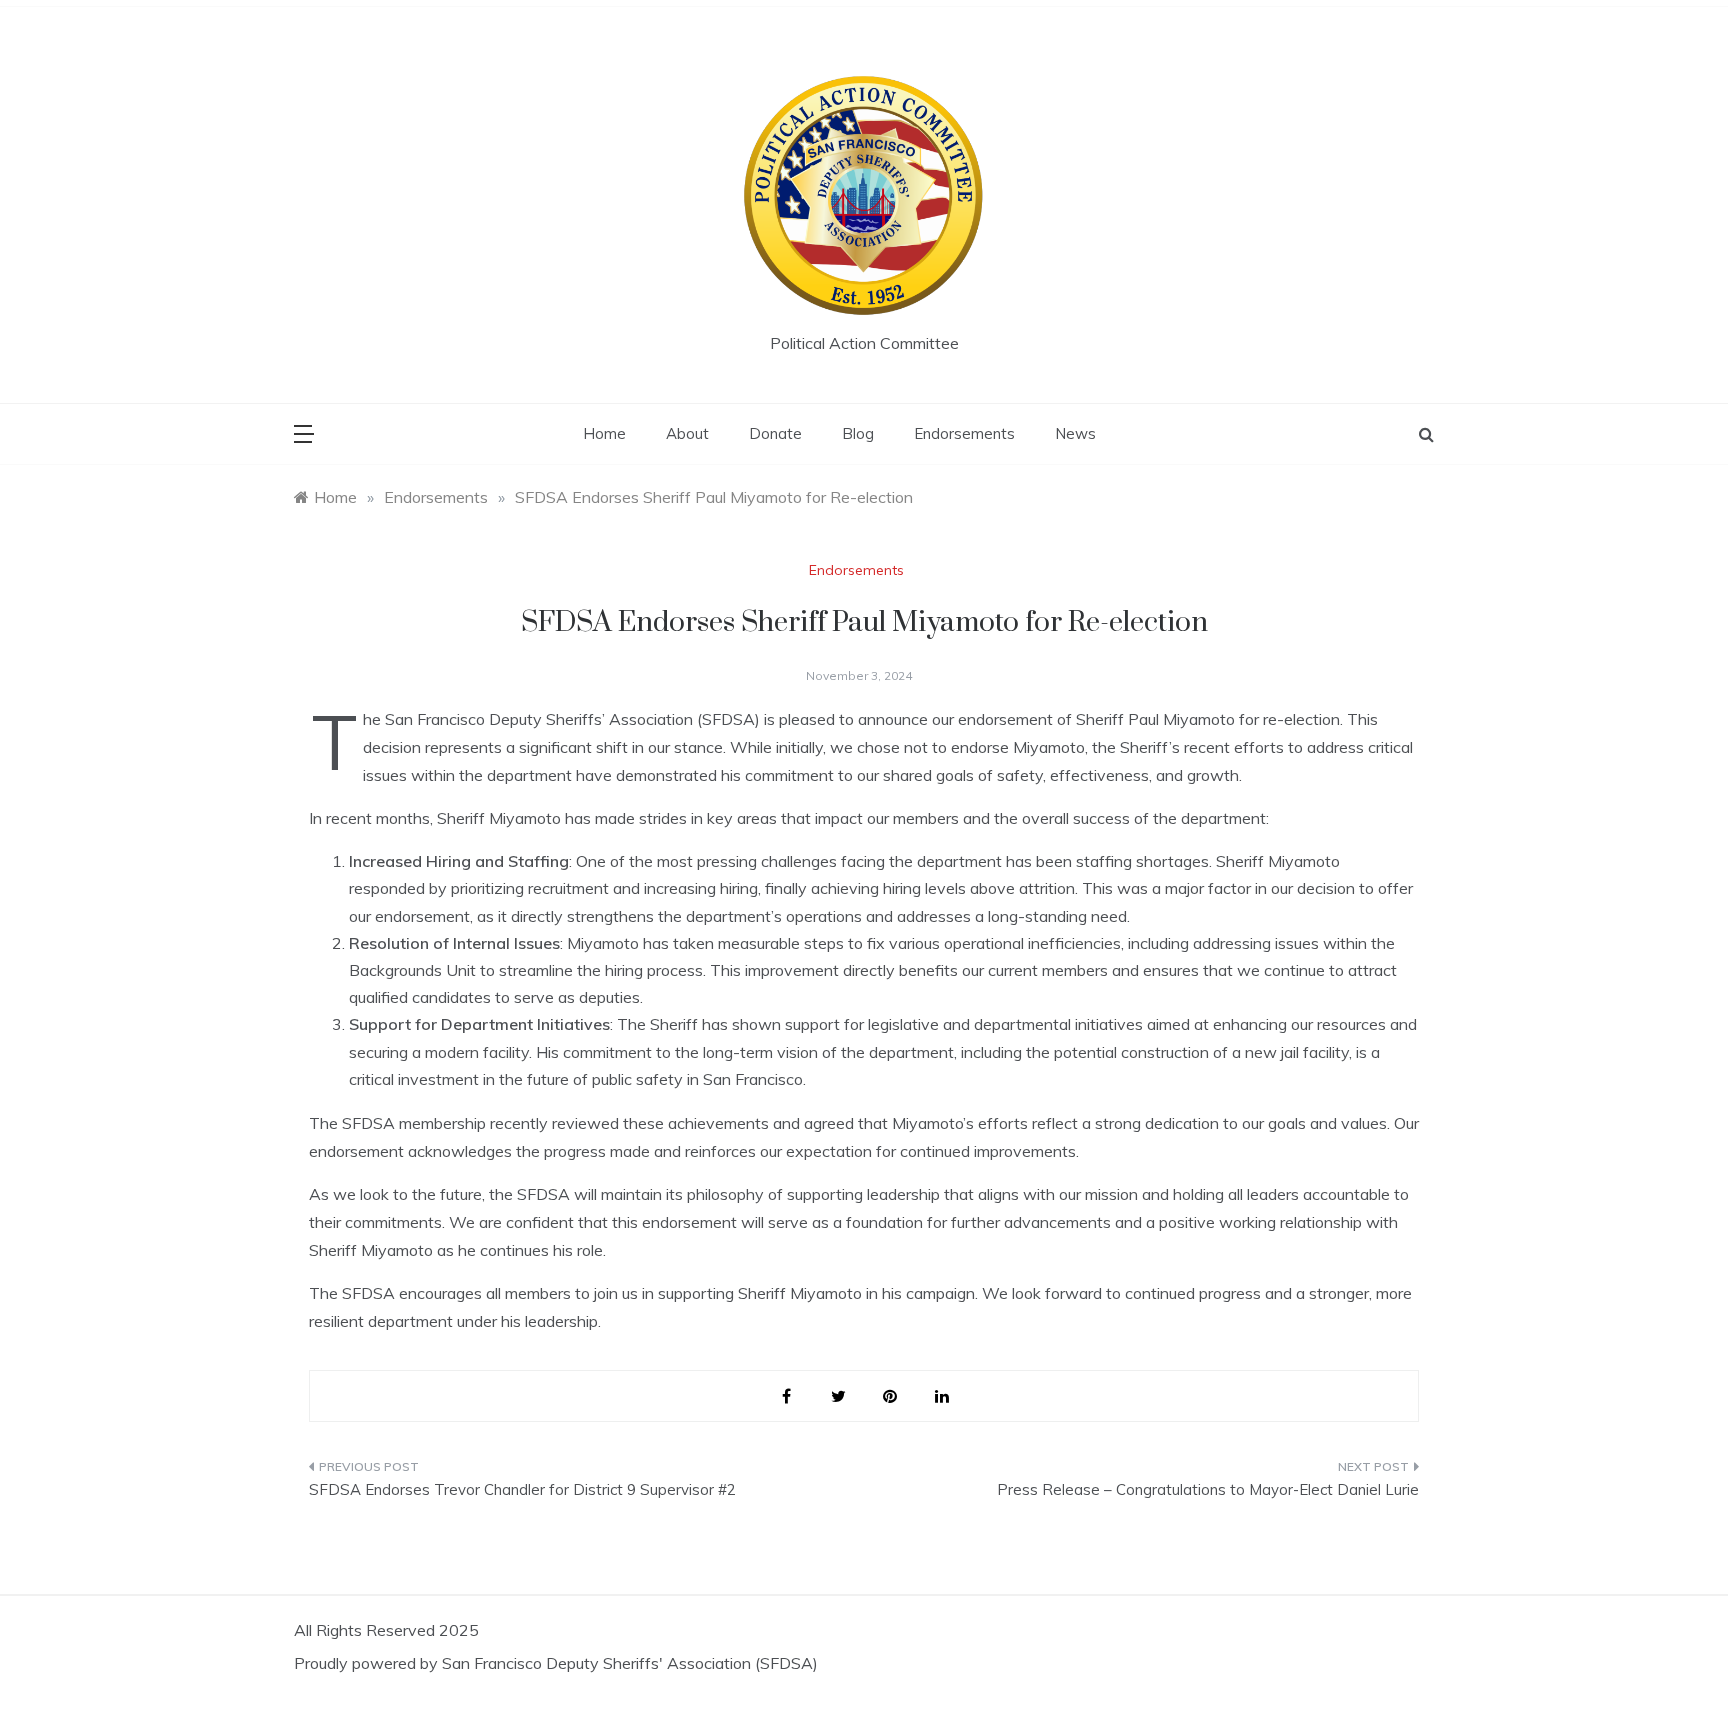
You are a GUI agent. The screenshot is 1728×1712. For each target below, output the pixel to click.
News (1075, 433)
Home (604, 433)
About (687, 433)
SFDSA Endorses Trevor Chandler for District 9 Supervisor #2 (522, 1489)
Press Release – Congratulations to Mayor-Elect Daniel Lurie (1208, 1489)
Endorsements (964, 433)
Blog (858, 433)
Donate (775, 433)
